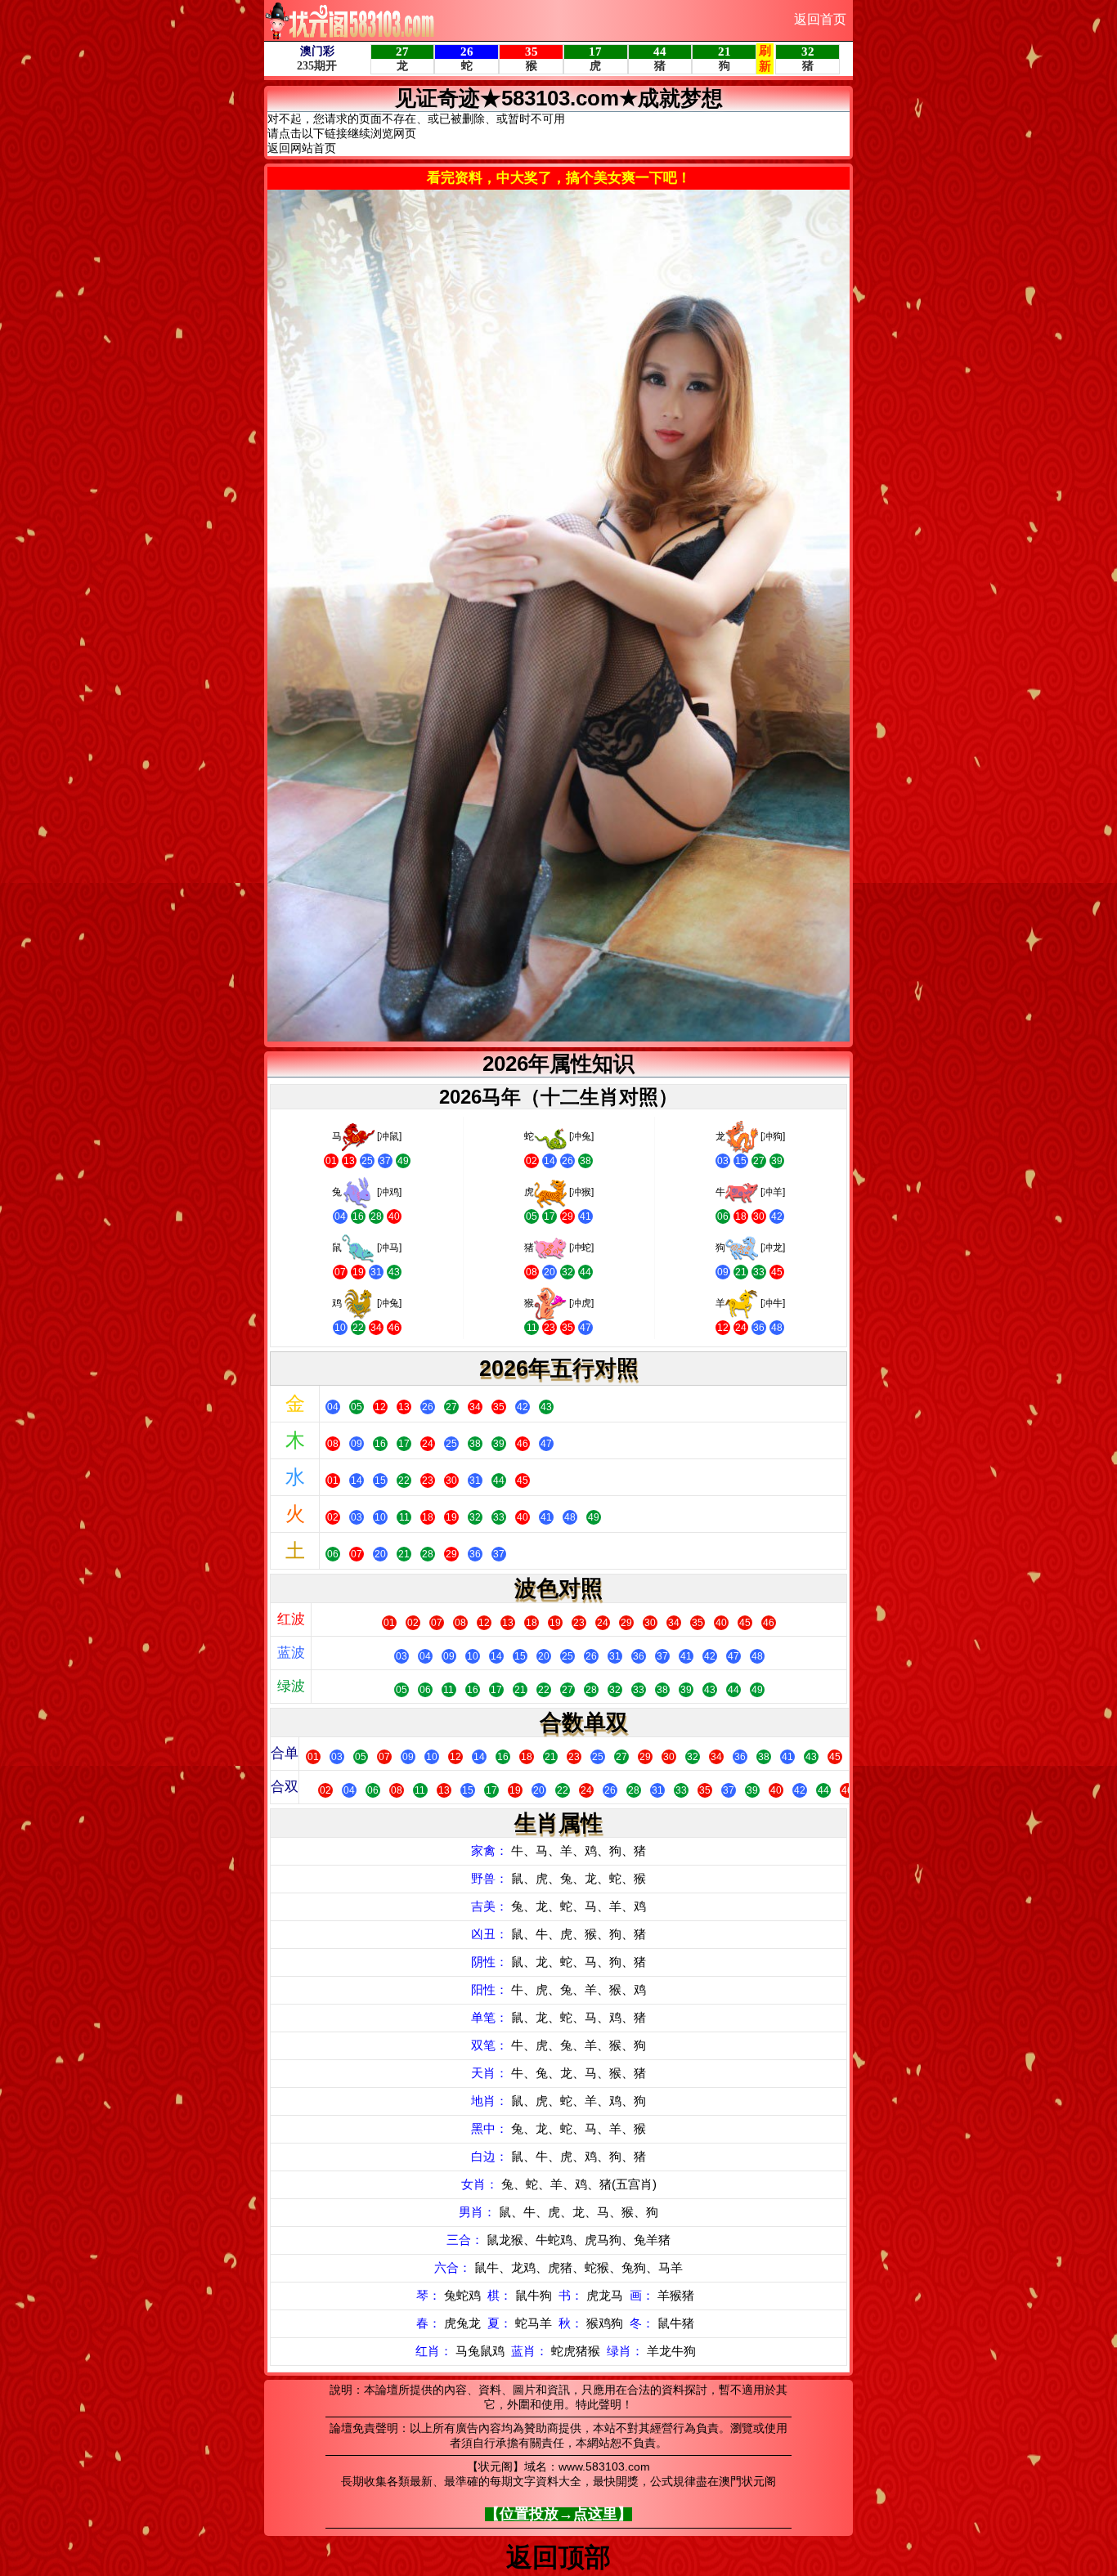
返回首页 (820, 19)
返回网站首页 (302, 148)
